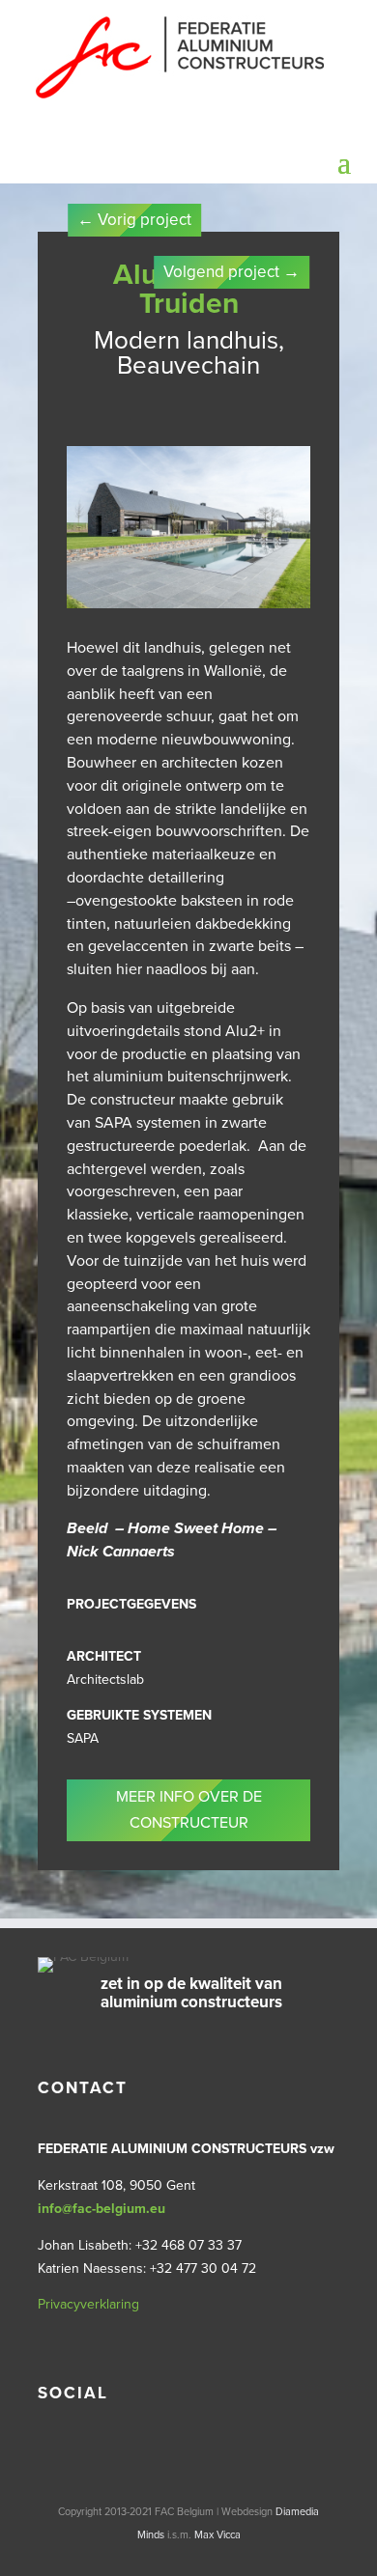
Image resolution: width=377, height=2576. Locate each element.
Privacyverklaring (88, 2304)
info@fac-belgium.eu (101, 2209)
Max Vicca (217, 2535)
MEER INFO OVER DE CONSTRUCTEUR (189, 1810)
